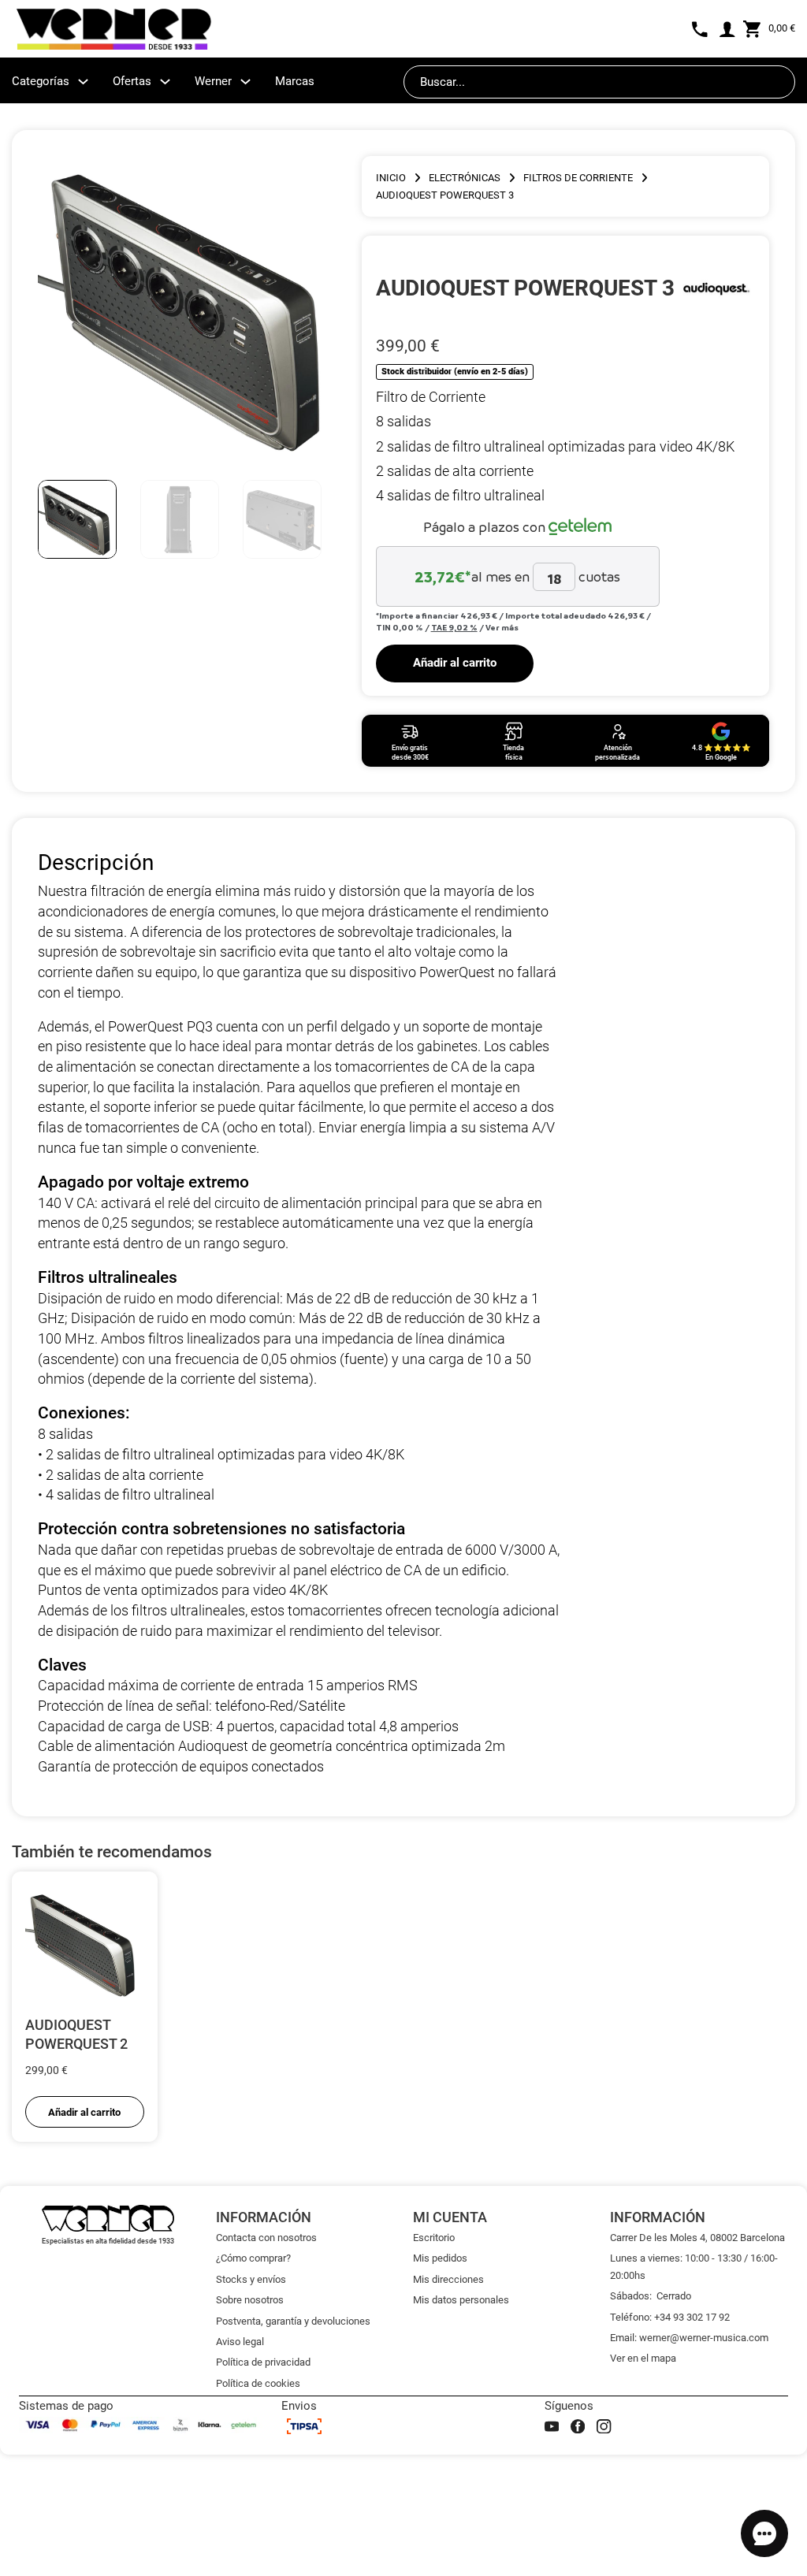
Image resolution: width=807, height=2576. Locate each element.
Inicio (391, 178)
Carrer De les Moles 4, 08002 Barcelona (697, 2238)
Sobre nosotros (250, 2300)
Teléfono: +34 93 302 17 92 (670, 2317)
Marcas (295, 81)
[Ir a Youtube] (552, 2426)
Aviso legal (240, 2342)
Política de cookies (258, 2383)
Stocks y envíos (251, 2279)
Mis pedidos (440, 2258)
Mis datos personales (461, 2300)
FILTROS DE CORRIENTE (578, 178)
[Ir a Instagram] (604, 2426)
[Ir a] (716, 288)
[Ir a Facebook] (578, 2426)
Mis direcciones (448, 2279)
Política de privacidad (263, 2362)
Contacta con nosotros (266, 2238)
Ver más (502, 627)
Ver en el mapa (643, 2358)
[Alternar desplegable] (83, 82)
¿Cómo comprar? (253, 2258)
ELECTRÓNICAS (465, 178)
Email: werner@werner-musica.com (689, 2338)
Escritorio (434, 2238)
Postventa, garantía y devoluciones (293, 2321)
